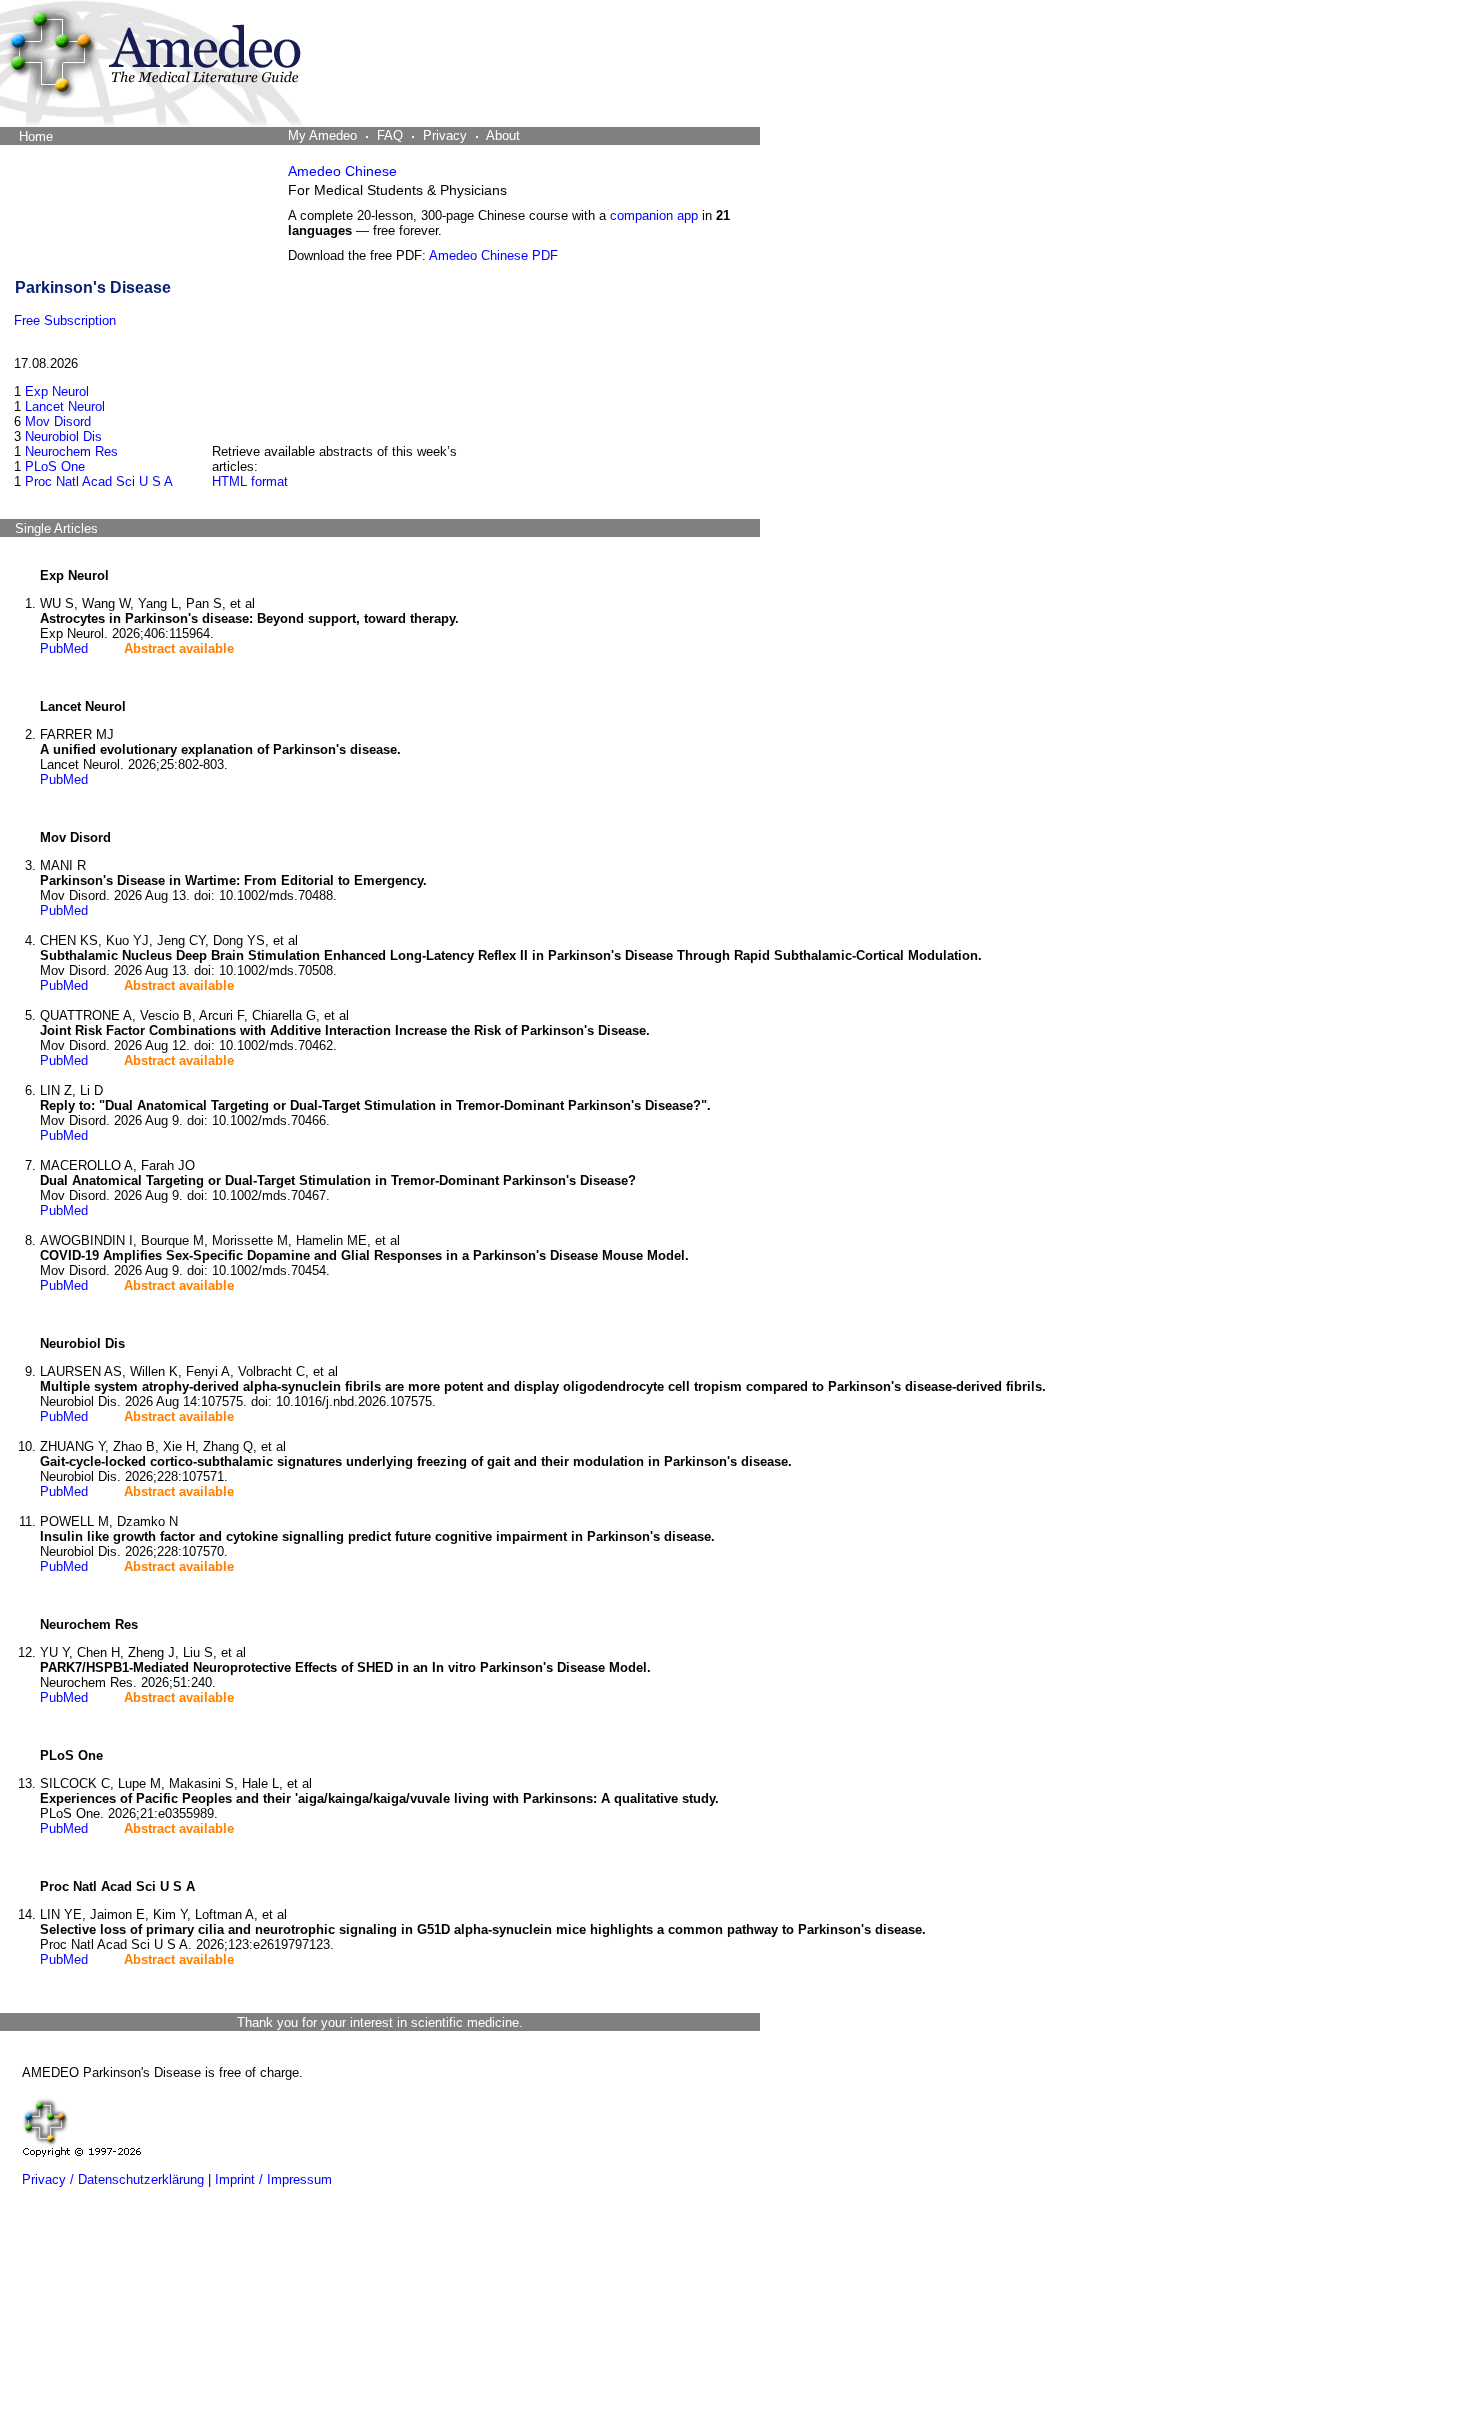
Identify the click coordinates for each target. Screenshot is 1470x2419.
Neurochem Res (71, 451)
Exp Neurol (57, 391)
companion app (654, 215)
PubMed (64, 648)
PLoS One (55, 466)
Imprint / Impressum (273, 2179)
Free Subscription (65, 320)
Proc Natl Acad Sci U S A (99, 481)
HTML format (250, 481)
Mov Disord (58, 421)
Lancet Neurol (65, 406)
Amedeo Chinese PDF (493, 255)
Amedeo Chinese (342, 171)
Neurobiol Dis (63, 436)
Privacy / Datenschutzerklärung (113, 2179)
